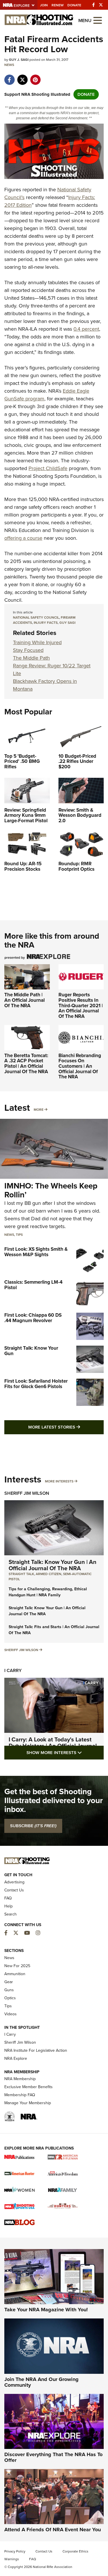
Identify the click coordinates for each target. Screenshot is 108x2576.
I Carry (13, 1670)
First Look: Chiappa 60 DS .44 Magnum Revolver (33, 1318)
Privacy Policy (15, 2551)
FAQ (8, 1898)
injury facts (46, 623)
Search (11, 1914)
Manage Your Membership (28, 2103)
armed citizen (49, 1574)
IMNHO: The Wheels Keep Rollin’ (51, 1190)
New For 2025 (17, 1966)
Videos (11, 2014)
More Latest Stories (66, 1427)
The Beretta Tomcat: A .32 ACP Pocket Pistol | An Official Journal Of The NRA (26, 1064)
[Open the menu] (98, 20)
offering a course (23, 538)
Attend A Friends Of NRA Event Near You (53, 2530)
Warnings (12, 2559)
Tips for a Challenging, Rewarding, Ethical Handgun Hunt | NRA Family (48, 1592)
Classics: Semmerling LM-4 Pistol (33, 1285)
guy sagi (67, 623)
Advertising (14, 1882)
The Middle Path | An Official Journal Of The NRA (24, 1000)
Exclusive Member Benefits (29, 2087)
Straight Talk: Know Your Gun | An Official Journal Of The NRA (53, 1565)
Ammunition (15, 1974)
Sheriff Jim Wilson (27, 1493)
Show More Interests (65, 1752)
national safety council (36, 617)
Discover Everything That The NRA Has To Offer (53, 2457)
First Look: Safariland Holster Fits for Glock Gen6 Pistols (36, 1384)
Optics (10, 1998)
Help (8, 1906)
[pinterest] (35, 77)
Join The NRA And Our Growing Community (41, 2382)
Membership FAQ (20, 2095)
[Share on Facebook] (9, 77)
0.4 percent (86, 329)
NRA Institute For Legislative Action (36, 2050)
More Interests (59, 1481)
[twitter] (22, 77)
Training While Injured (37, 642)
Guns (9, 1990)
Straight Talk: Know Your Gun (31, 1351)
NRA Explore (16, 2058)
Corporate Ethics (75, 2551)
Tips (19, 1235)
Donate (74, 5)
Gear (9, 1982)
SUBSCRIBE (33, 1826)
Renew (58, 5)
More (39, 1110)
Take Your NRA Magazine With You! (46, 2310)
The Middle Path (31, 658)
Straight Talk (21, 1574)
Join (44, 5)
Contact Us (14, 1890)
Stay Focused (28, 650)
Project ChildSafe (48, 468)
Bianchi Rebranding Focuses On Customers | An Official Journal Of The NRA (80, 1066)
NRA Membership (20, 2079)
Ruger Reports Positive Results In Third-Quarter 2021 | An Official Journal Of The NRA (81, 1006)
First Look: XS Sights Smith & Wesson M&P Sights (36, 1252)
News (9, 65)
